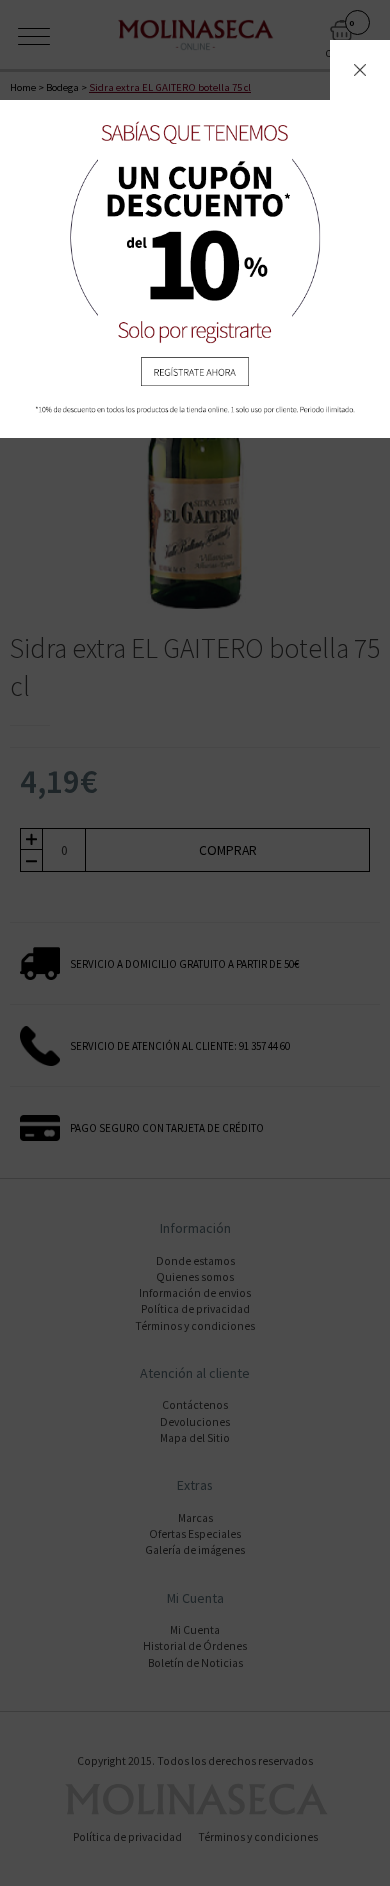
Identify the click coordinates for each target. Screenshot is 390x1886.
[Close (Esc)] (360, 70)
